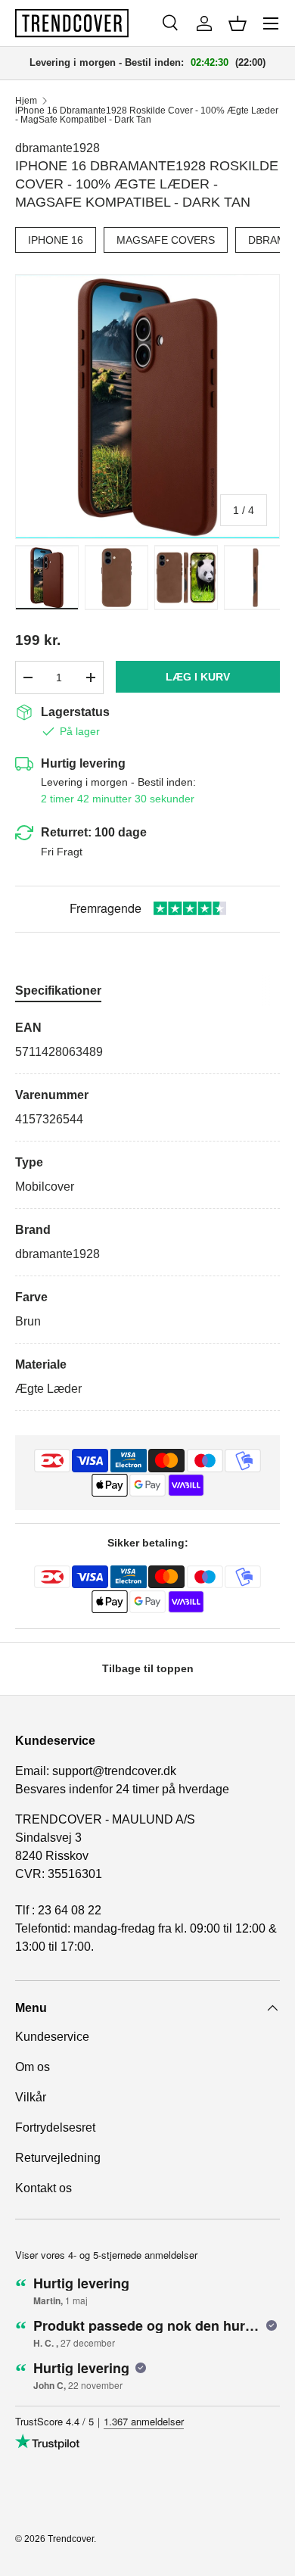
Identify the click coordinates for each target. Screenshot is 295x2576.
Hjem (26, 101)
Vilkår (31, 2097)
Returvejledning (58, 2158)
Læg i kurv (198, 677)
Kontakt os (43, 2188)
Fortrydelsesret (55, 2127)
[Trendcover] (72, 23)
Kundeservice (52, 2037)
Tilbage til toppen (148, 1668)
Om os (33, 2067)
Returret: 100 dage (94, 832)
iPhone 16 (56, 240)
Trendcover (71, 2539)
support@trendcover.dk (114, 1771)
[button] (238, 23)
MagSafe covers (166, 240)
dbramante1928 (57, 148)
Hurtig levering (83, 763)
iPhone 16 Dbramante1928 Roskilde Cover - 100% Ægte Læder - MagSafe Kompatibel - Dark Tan (147, 115)
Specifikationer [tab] (58, 991)
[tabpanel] (147, 1215)
